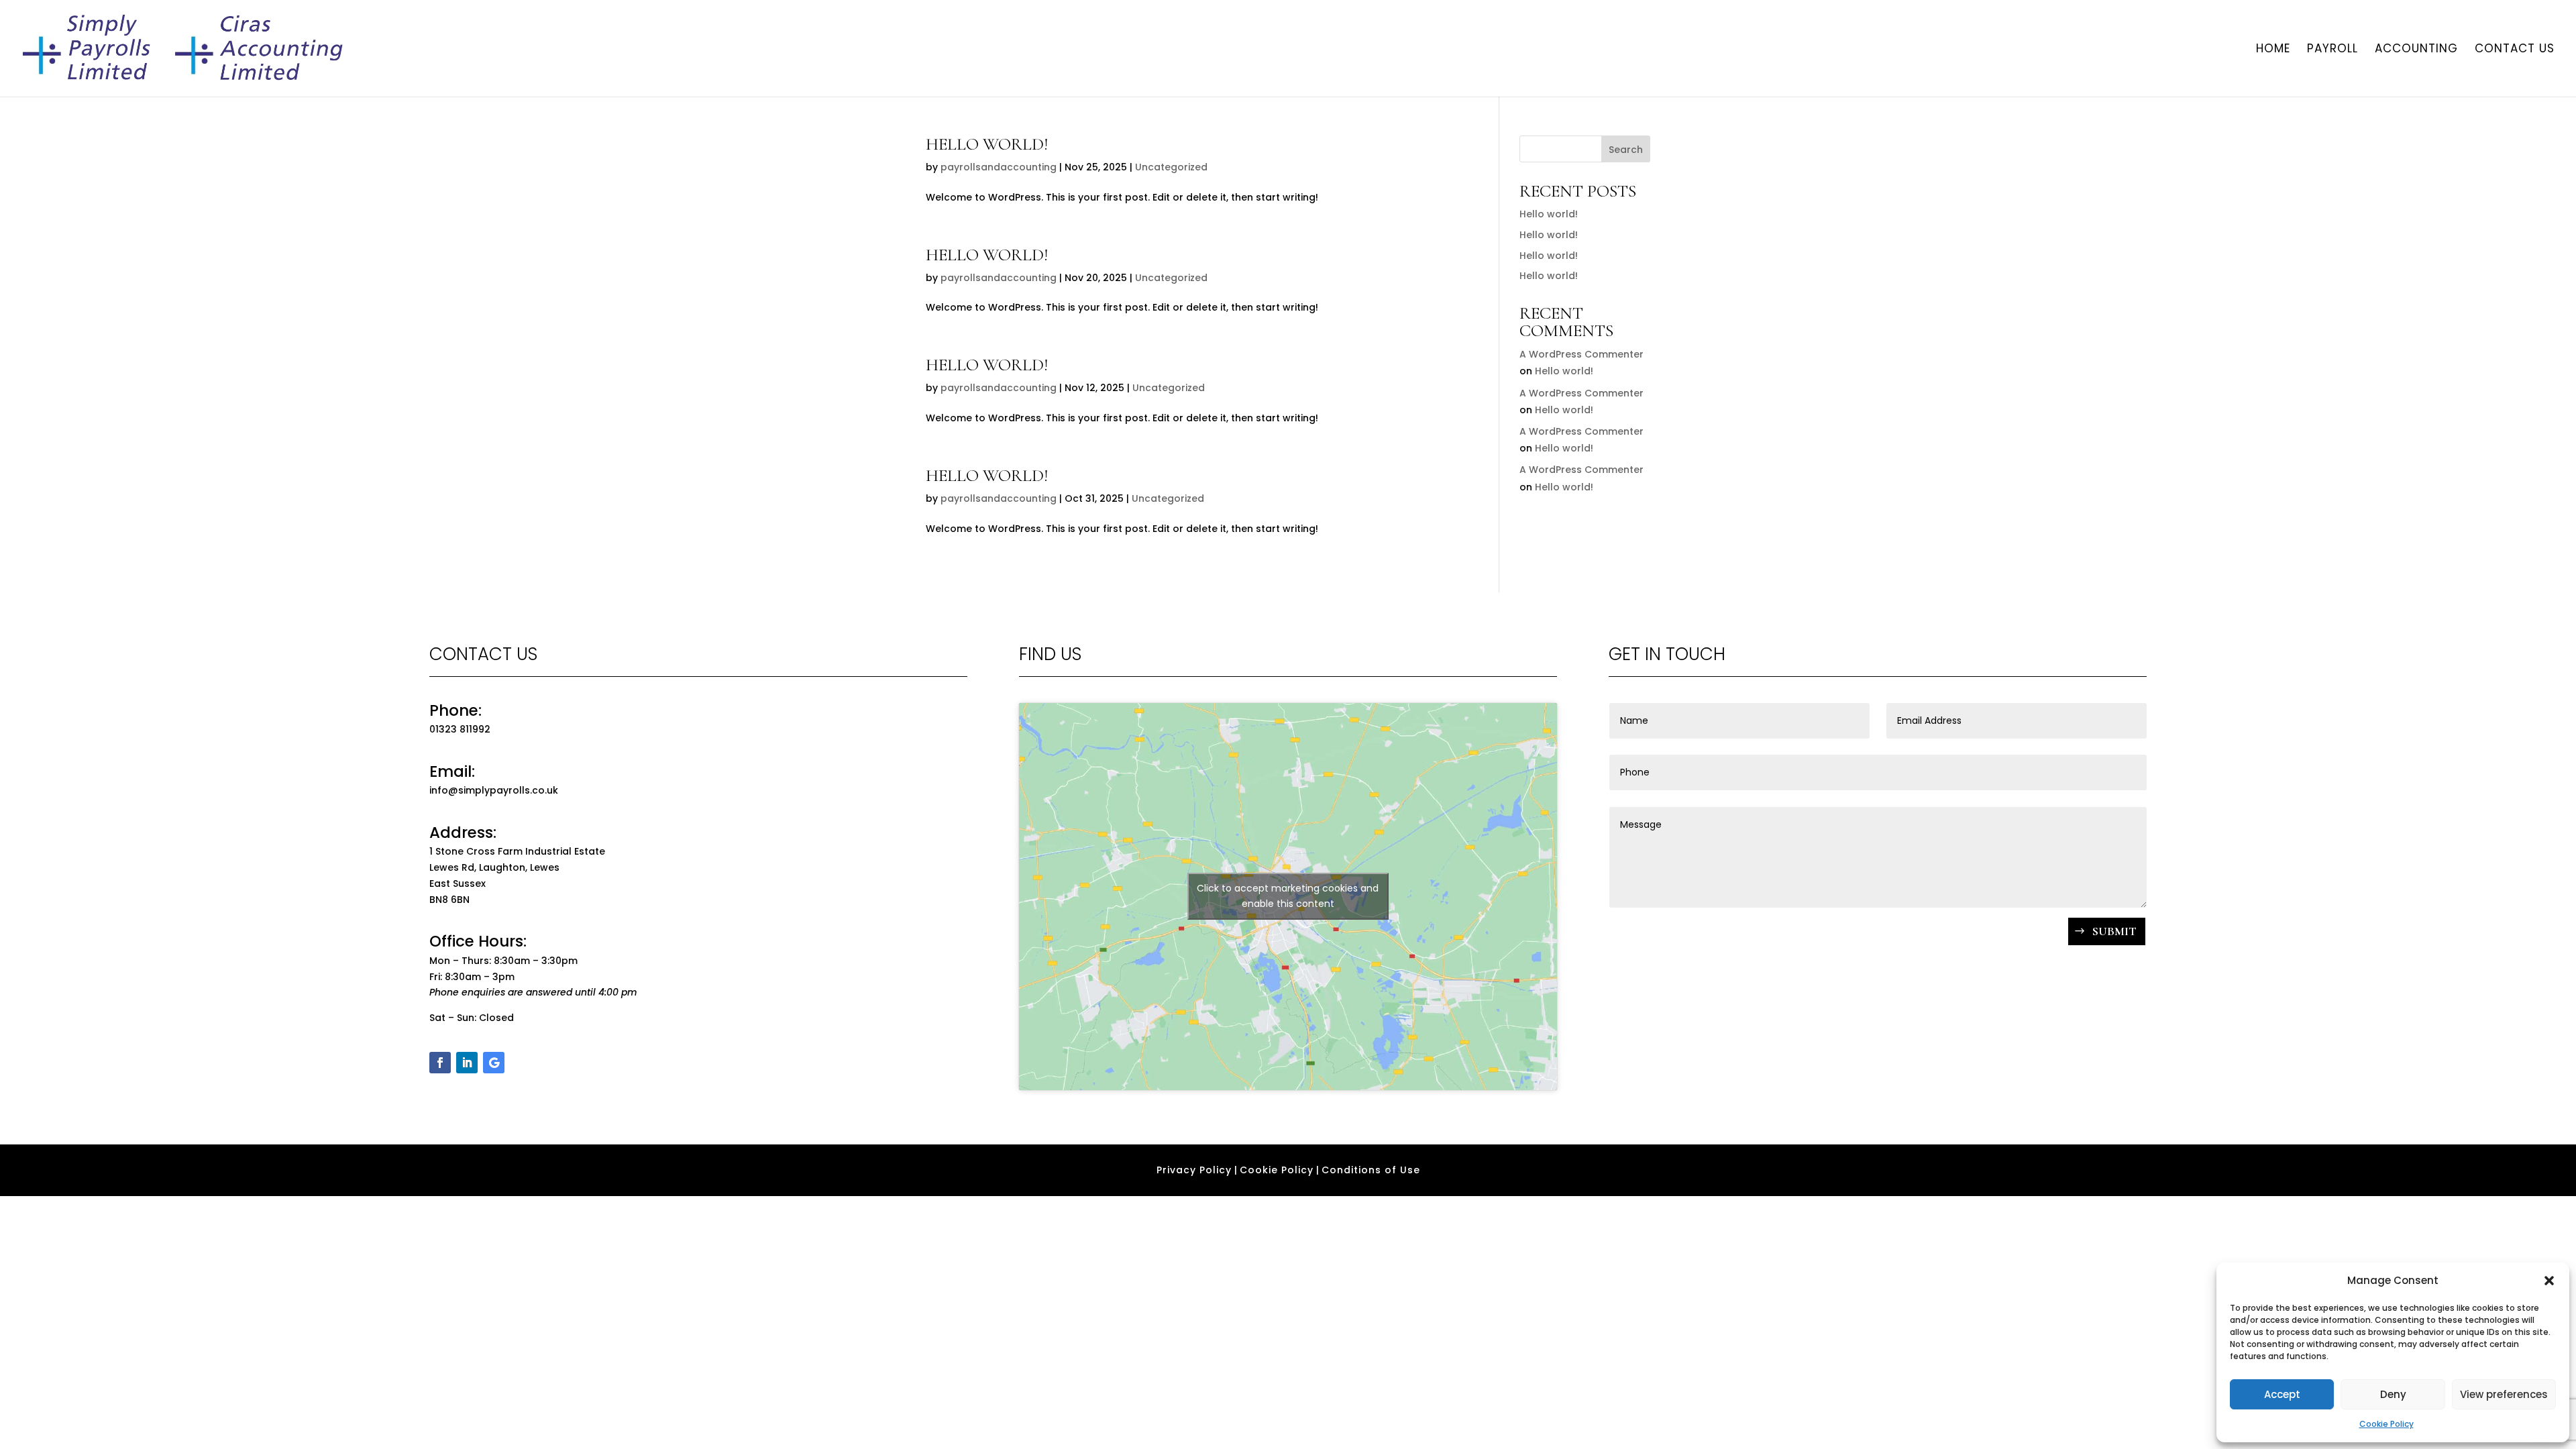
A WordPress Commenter (1581, 354)
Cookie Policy (2386, 1424)
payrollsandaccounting (999, 167)
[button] (2549, 1281)
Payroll (2332, 50)
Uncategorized (1171, 167)
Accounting (2416, 50)
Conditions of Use (1371, 1170)
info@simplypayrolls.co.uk (494, 790)
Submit (2114, 931)
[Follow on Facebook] (440, 1063)
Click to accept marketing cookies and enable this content (1288, 896)
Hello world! (987, 144)
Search (1626, 150)
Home (2273, 50)
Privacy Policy (1194, 1170)
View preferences (2504, 1394)
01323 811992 (460, 729)
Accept (2282, 1394)
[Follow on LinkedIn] (467, 1063)
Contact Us (2515, 50)
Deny (2393, 1394)
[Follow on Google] (494, 1063)
